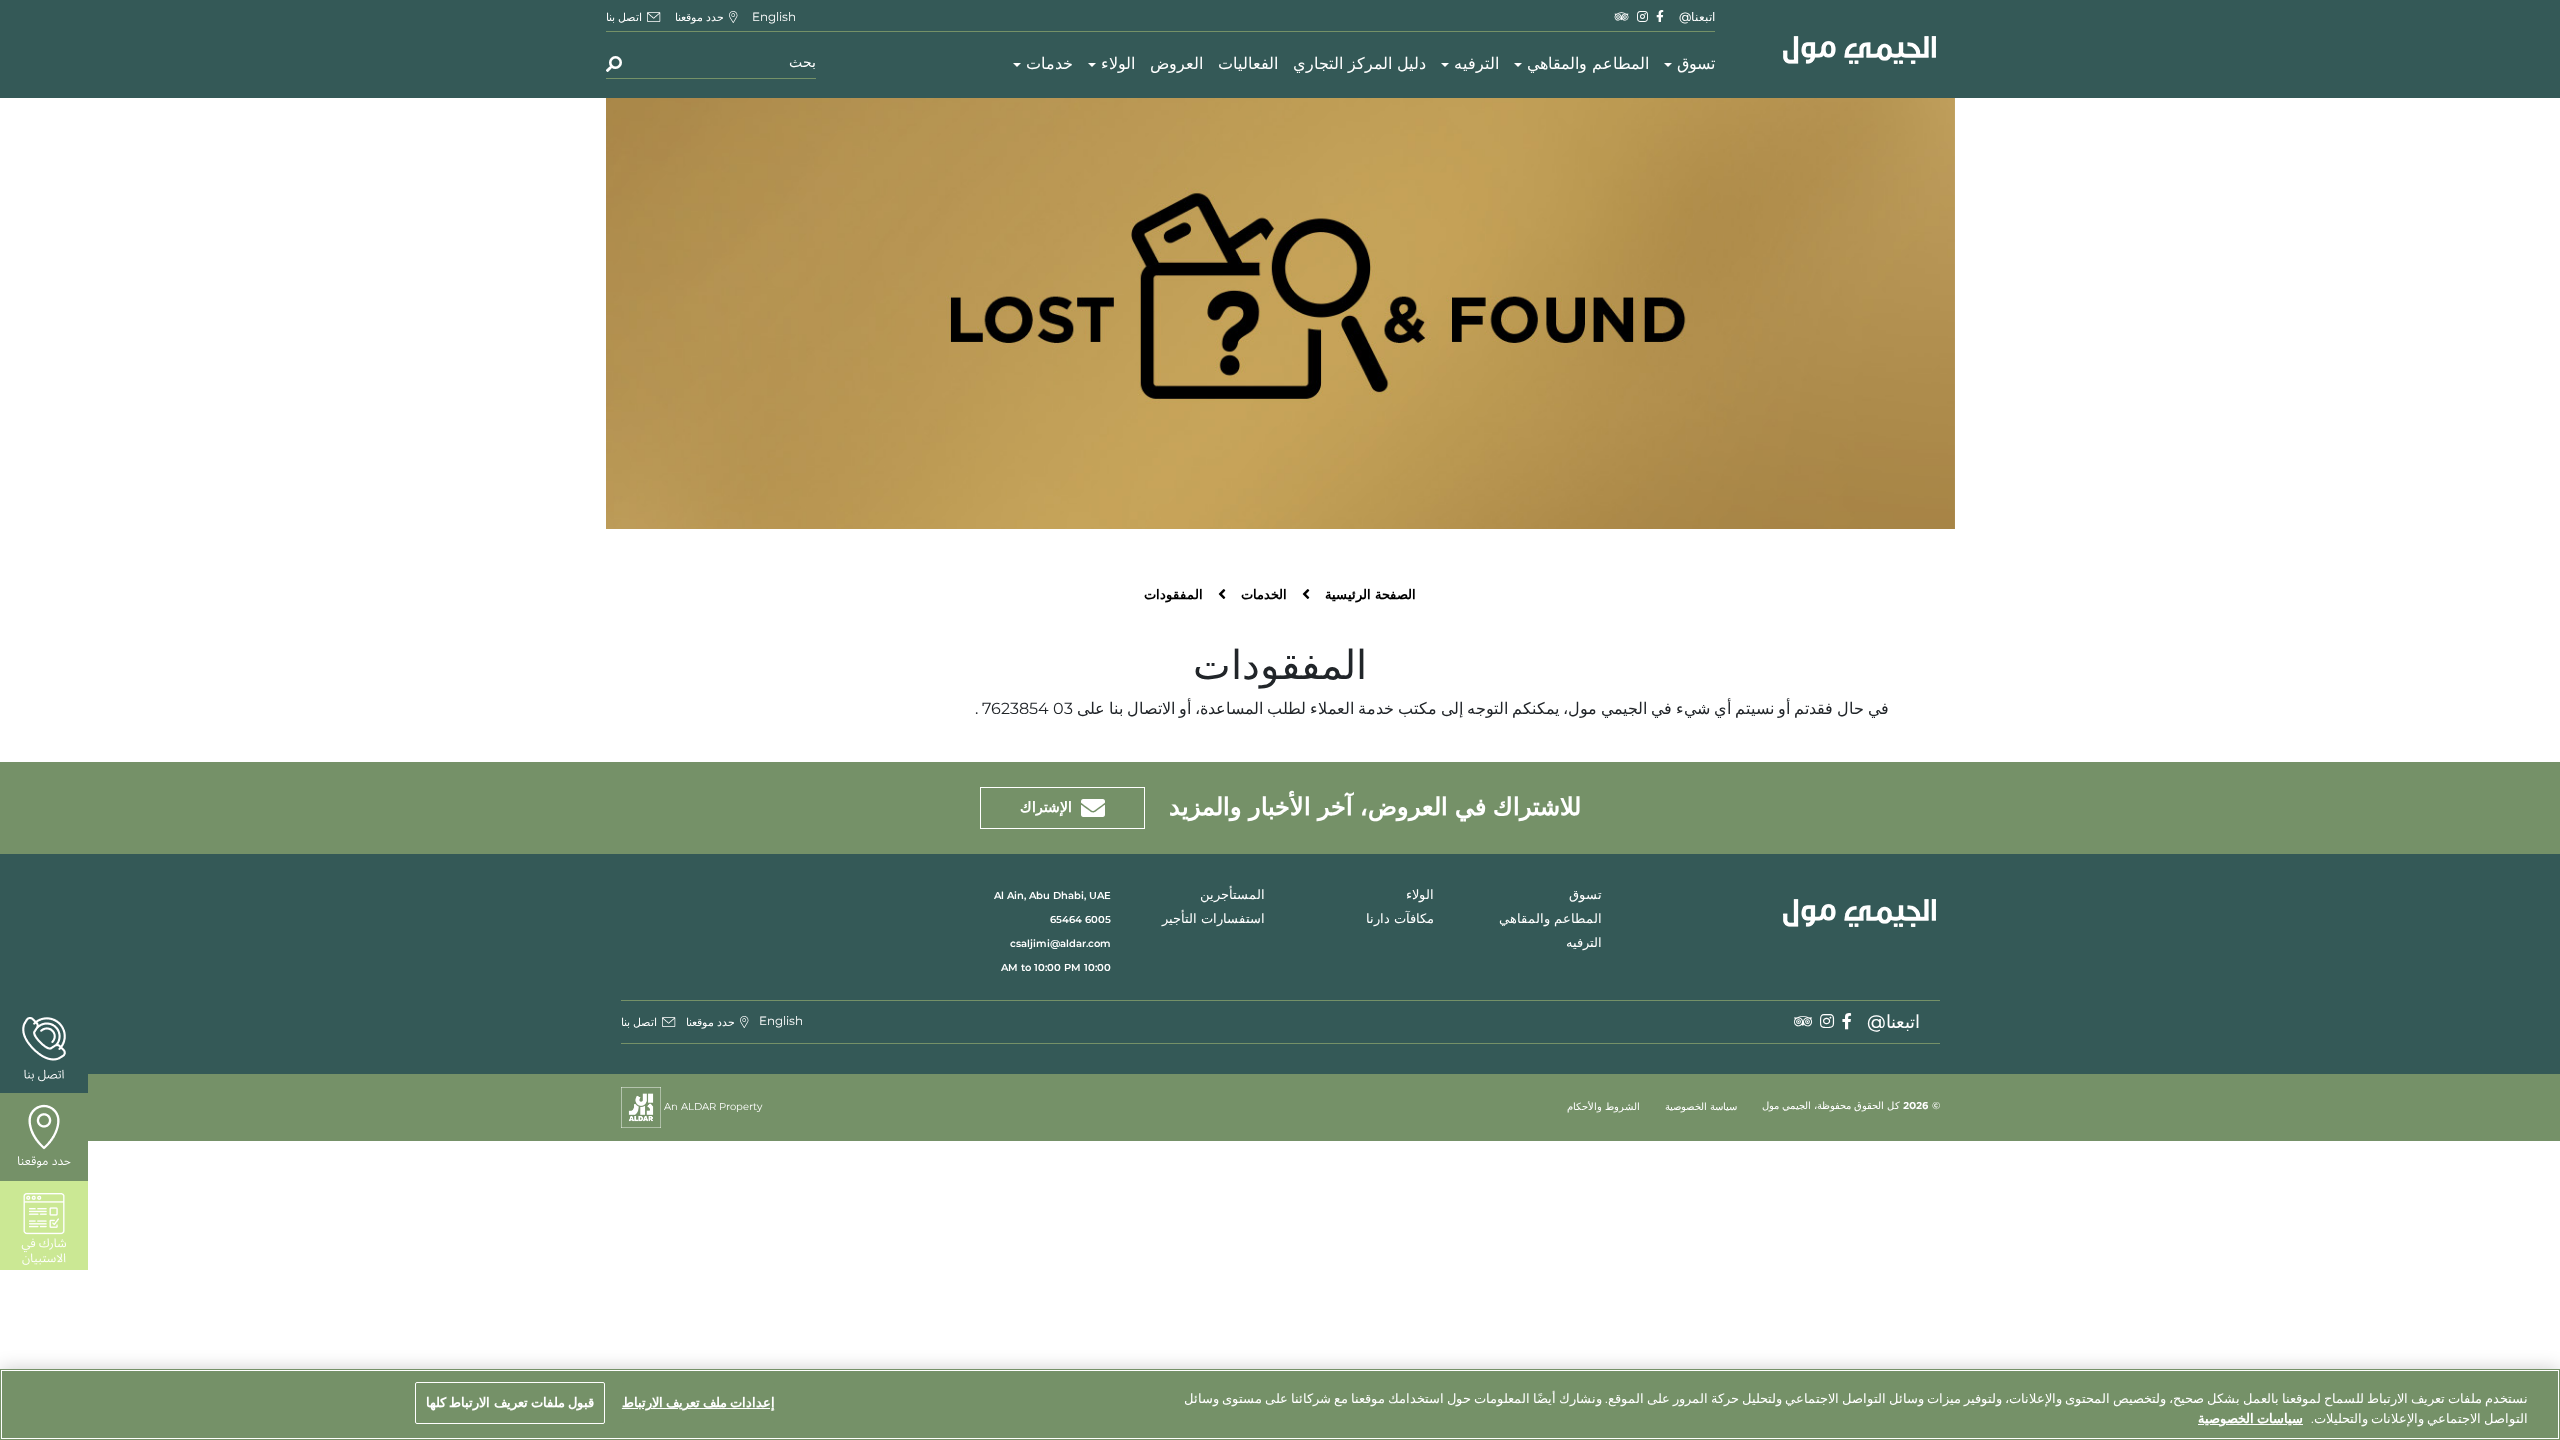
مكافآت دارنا (1400, 919)
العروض (1176, 64)
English (774, 16)
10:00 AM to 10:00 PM (1056, 967)
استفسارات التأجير (1213, 919)
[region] (1280, 1404)
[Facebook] (1660, 16)
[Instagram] (1642, 16)
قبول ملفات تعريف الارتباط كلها (510, 1402)
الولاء (1118, 64)
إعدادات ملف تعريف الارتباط (698, 1402)
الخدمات (1264, 595)
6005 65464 (1080, 919)
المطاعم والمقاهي (1588, 64)
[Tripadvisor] (1622, 16)
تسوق (1696, 64)
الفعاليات (1248, 64)
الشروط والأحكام (1603, 1107)
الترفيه (1476, 64)
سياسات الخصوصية (2250, 1418)
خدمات (1049, 64)
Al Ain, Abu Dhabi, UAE (1052, 895)
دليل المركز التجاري (1359, 64)
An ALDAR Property (711, 1106)
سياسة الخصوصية (1701, 1107)
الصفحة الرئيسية (1370, 595)
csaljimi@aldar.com (1060, 943)
